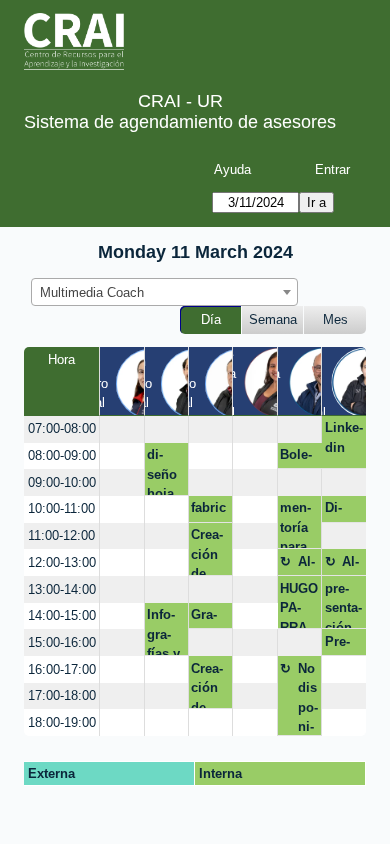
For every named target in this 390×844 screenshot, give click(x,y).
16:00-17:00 (62, 669)
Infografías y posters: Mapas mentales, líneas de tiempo (165, 631)
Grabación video (208, 618)
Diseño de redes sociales (343, 511)
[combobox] (164, 292)
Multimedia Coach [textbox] (92, 292)
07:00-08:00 (62, 428)
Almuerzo (308, 565)
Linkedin (344, 437)
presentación (343, 605)
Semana (273, 319)
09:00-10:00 (62, 482)
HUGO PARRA (299, 605)
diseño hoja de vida (162, 471)
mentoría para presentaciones (298, 524)
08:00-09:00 (62, 455)
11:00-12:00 (61, 535)
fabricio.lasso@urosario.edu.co (209, 511)
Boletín (296, 458)
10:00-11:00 (61, 508)
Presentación (343, 645)
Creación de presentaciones (209, 551)
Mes (335, 319)
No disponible (308, 698)
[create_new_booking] (121, 429)
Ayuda (232, 169)
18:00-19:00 (62, 722)
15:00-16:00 (62, 642)
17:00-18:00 (62, 695)
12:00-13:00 (62, 562)
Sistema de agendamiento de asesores (180, 122)
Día (211, 319)
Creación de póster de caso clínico (208, 685)
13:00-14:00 (62, 589)
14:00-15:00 (62, 615)
